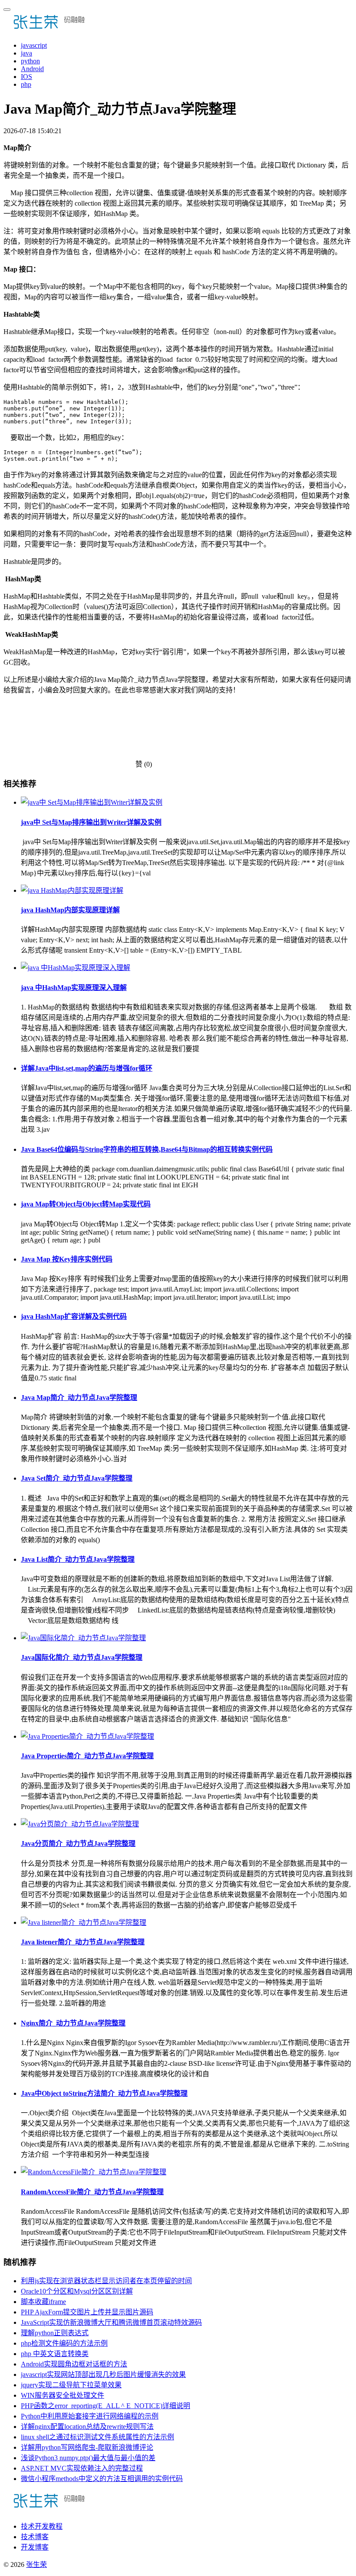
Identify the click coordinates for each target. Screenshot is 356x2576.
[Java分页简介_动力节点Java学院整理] (80, 1824)
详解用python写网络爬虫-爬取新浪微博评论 (87, 2447)
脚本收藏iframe (43, 2302)
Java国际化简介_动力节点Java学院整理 (82, 1657)
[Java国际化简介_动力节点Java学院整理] (83, 1638)
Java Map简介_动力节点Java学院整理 (79, 1398)
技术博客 (35, 2537)
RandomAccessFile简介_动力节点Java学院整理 (92, 2192)
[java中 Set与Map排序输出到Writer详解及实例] (92, 802)
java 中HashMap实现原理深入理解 (74, 988)
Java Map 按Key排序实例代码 (67, 1259)
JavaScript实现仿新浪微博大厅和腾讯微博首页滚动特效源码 (111, 2322)
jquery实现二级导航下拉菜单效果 (71, 2385)
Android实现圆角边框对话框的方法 (74, 2364)
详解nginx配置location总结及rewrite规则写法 (87, 2427)
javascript (34, 45)
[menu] (7, 10)
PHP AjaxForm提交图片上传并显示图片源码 (87, 2312)
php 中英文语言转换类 (55, 2354)
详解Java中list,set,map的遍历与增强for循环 (87, 1068)
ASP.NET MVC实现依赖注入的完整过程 (82, 2468)
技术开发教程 (42, 2526)
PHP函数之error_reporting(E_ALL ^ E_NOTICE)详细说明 (105, 2406)
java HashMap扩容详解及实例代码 (74, 1316)
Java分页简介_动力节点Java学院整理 (78, 1844)
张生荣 (36, 2565)
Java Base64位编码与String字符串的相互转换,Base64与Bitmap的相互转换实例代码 (147, 1149)
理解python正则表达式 (55, 2333)
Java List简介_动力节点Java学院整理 (78, 1559)
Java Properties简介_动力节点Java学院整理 (87, 1756)
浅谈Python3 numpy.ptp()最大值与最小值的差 (88, 2458)
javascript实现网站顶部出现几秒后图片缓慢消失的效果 (103, 2374)
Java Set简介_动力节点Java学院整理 (77, 1478)
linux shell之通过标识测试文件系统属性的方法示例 (97, 2437)
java (26, 53)
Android (32, 69)
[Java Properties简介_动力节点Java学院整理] (87, 1736)
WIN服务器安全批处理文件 (63, 2395)
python (30, 61)
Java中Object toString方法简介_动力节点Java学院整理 (104, 2093)
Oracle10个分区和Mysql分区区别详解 (77, 2291)
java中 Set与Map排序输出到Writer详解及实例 (91, 822)
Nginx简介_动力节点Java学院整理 (73, 2023)
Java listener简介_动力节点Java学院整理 (83, 1942)
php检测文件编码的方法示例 (64, 2343)
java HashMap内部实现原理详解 (70, 910)
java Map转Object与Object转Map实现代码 (86, 1204)
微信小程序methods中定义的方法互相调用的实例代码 (102, 2479)
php (26, 84)
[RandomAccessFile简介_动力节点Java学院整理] (94, 2172)
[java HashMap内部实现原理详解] (72, 890)
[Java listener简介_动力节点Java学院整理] (84, 1922)
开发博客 (35, 2547)
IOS (26, 77)
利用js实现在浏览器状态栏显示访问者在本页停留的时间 (106, 2281)
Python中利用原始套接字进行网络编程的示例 (90, 2416)
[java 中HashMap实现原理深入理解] (76, 968)
